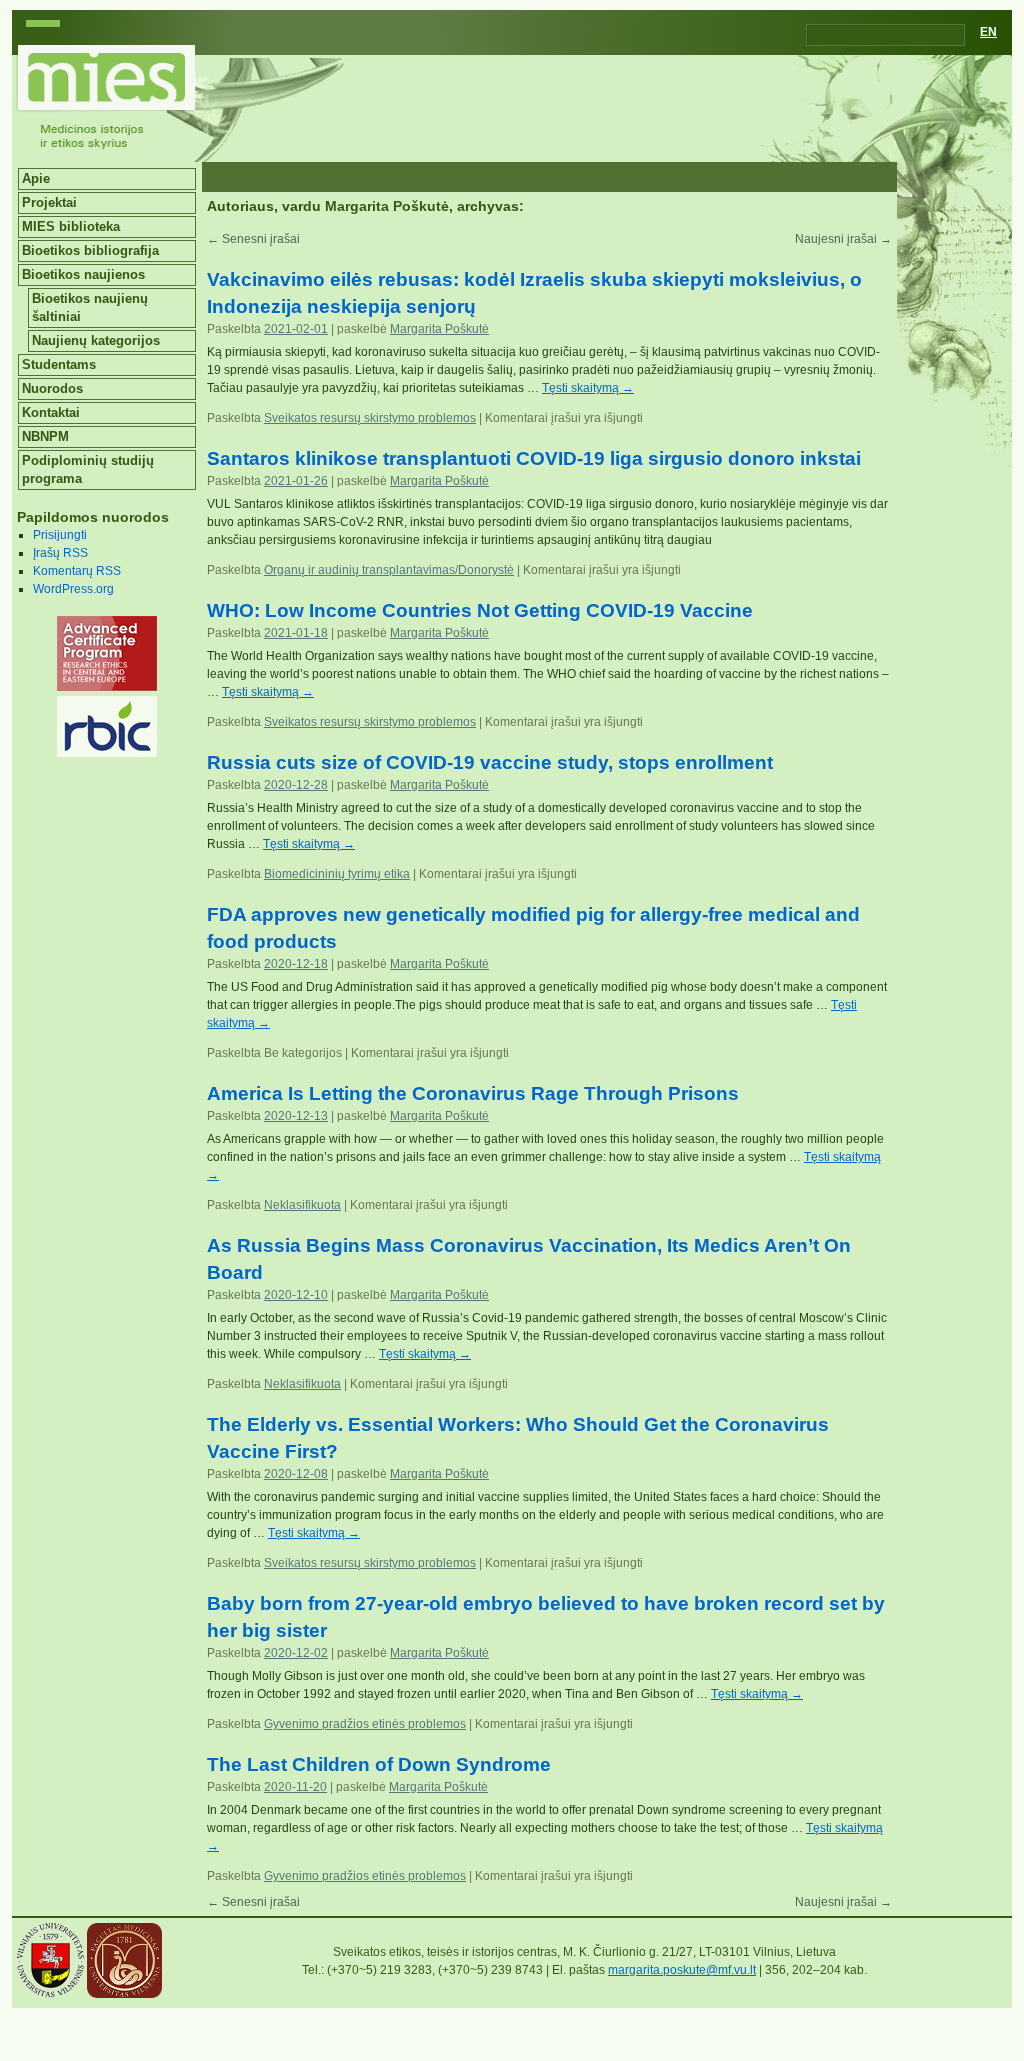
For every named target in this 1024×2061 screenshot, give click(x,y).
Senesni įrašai (253, 239)
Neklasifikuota (302, 1205)
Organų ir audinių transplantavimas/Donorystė (389, 570)
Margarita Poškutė (387, 206)
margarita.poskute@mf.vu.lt (682, 1970)
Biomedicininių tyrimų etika (337, 874)
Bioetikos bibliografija (90, 250)
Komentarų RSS (77, 571)
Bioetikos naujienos (83, 274)
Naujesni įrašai (843, 239)
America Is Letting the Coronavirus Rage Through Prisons (473, 1093)
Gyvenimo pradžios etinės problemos (365, 1724)
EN (988, 32)
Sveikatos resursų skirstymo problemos (370, 418)
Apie (36, 178)
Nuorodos (52, 388)
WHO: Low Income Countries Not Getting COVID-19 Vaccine (480, 610)
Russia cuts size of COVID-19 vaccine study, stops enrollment (490, 762)
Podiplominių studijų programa (88, 469)
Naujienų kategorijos (96, 340)
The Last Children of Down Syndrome (379, 1764)
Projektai (49, 202)
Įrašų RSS (60, 553)
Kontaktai (51, 412)
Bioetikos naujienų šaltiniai (90, 307)
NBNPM (45, 436)
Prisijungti (60, 535)
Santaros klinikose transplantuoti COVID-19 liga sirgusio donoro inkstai (534, 458)
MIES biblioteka (71, 226)
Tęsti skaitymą (588, 388)
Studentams (59, 364)
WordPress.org (73, 589)
